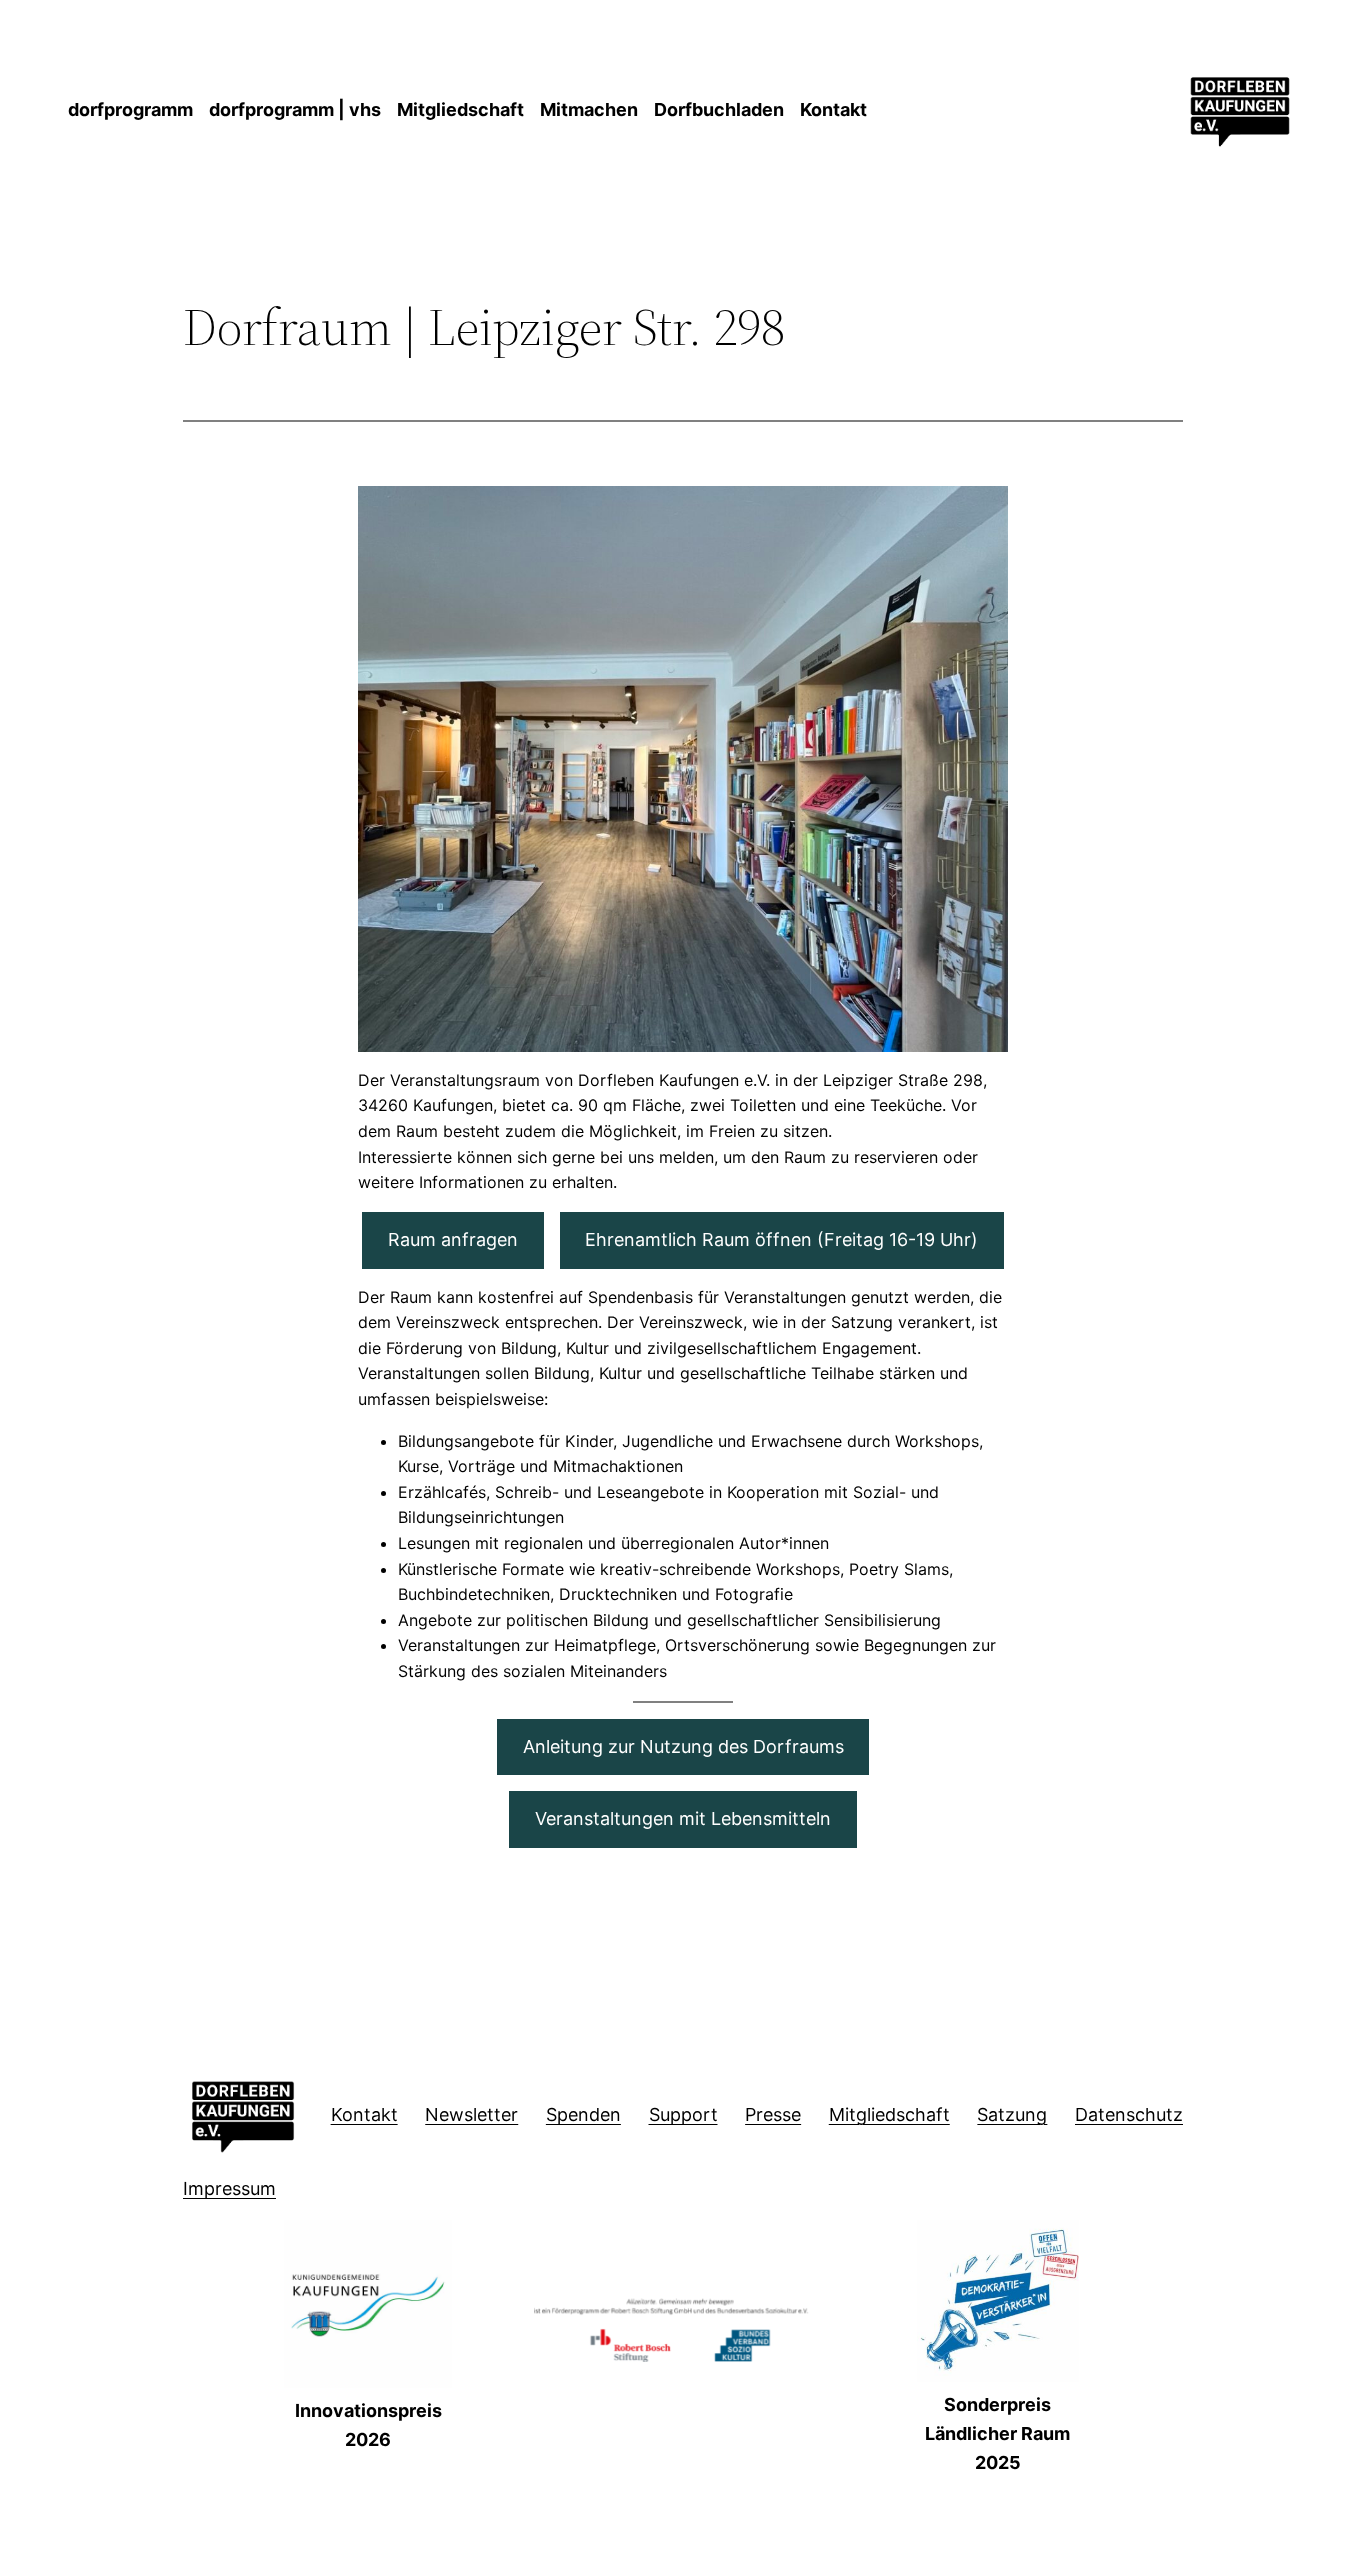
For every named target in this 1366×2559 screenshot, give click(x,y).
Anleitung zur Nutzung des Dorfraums (683, 1746)
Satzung (1012, 2114)
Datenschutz (1129, 2114)
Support (683, 2114)
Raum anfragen (453, 1239)
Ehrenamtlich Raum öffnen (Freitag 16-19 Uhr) (781, 1239)
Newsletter (471, 2114)
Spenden (583, 2114)
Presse (773, 2114)
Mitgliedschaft (889, 2114)
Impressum (229, 2188)
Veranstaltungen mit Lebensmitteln (683, 1818)
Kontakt (364, 2114)
